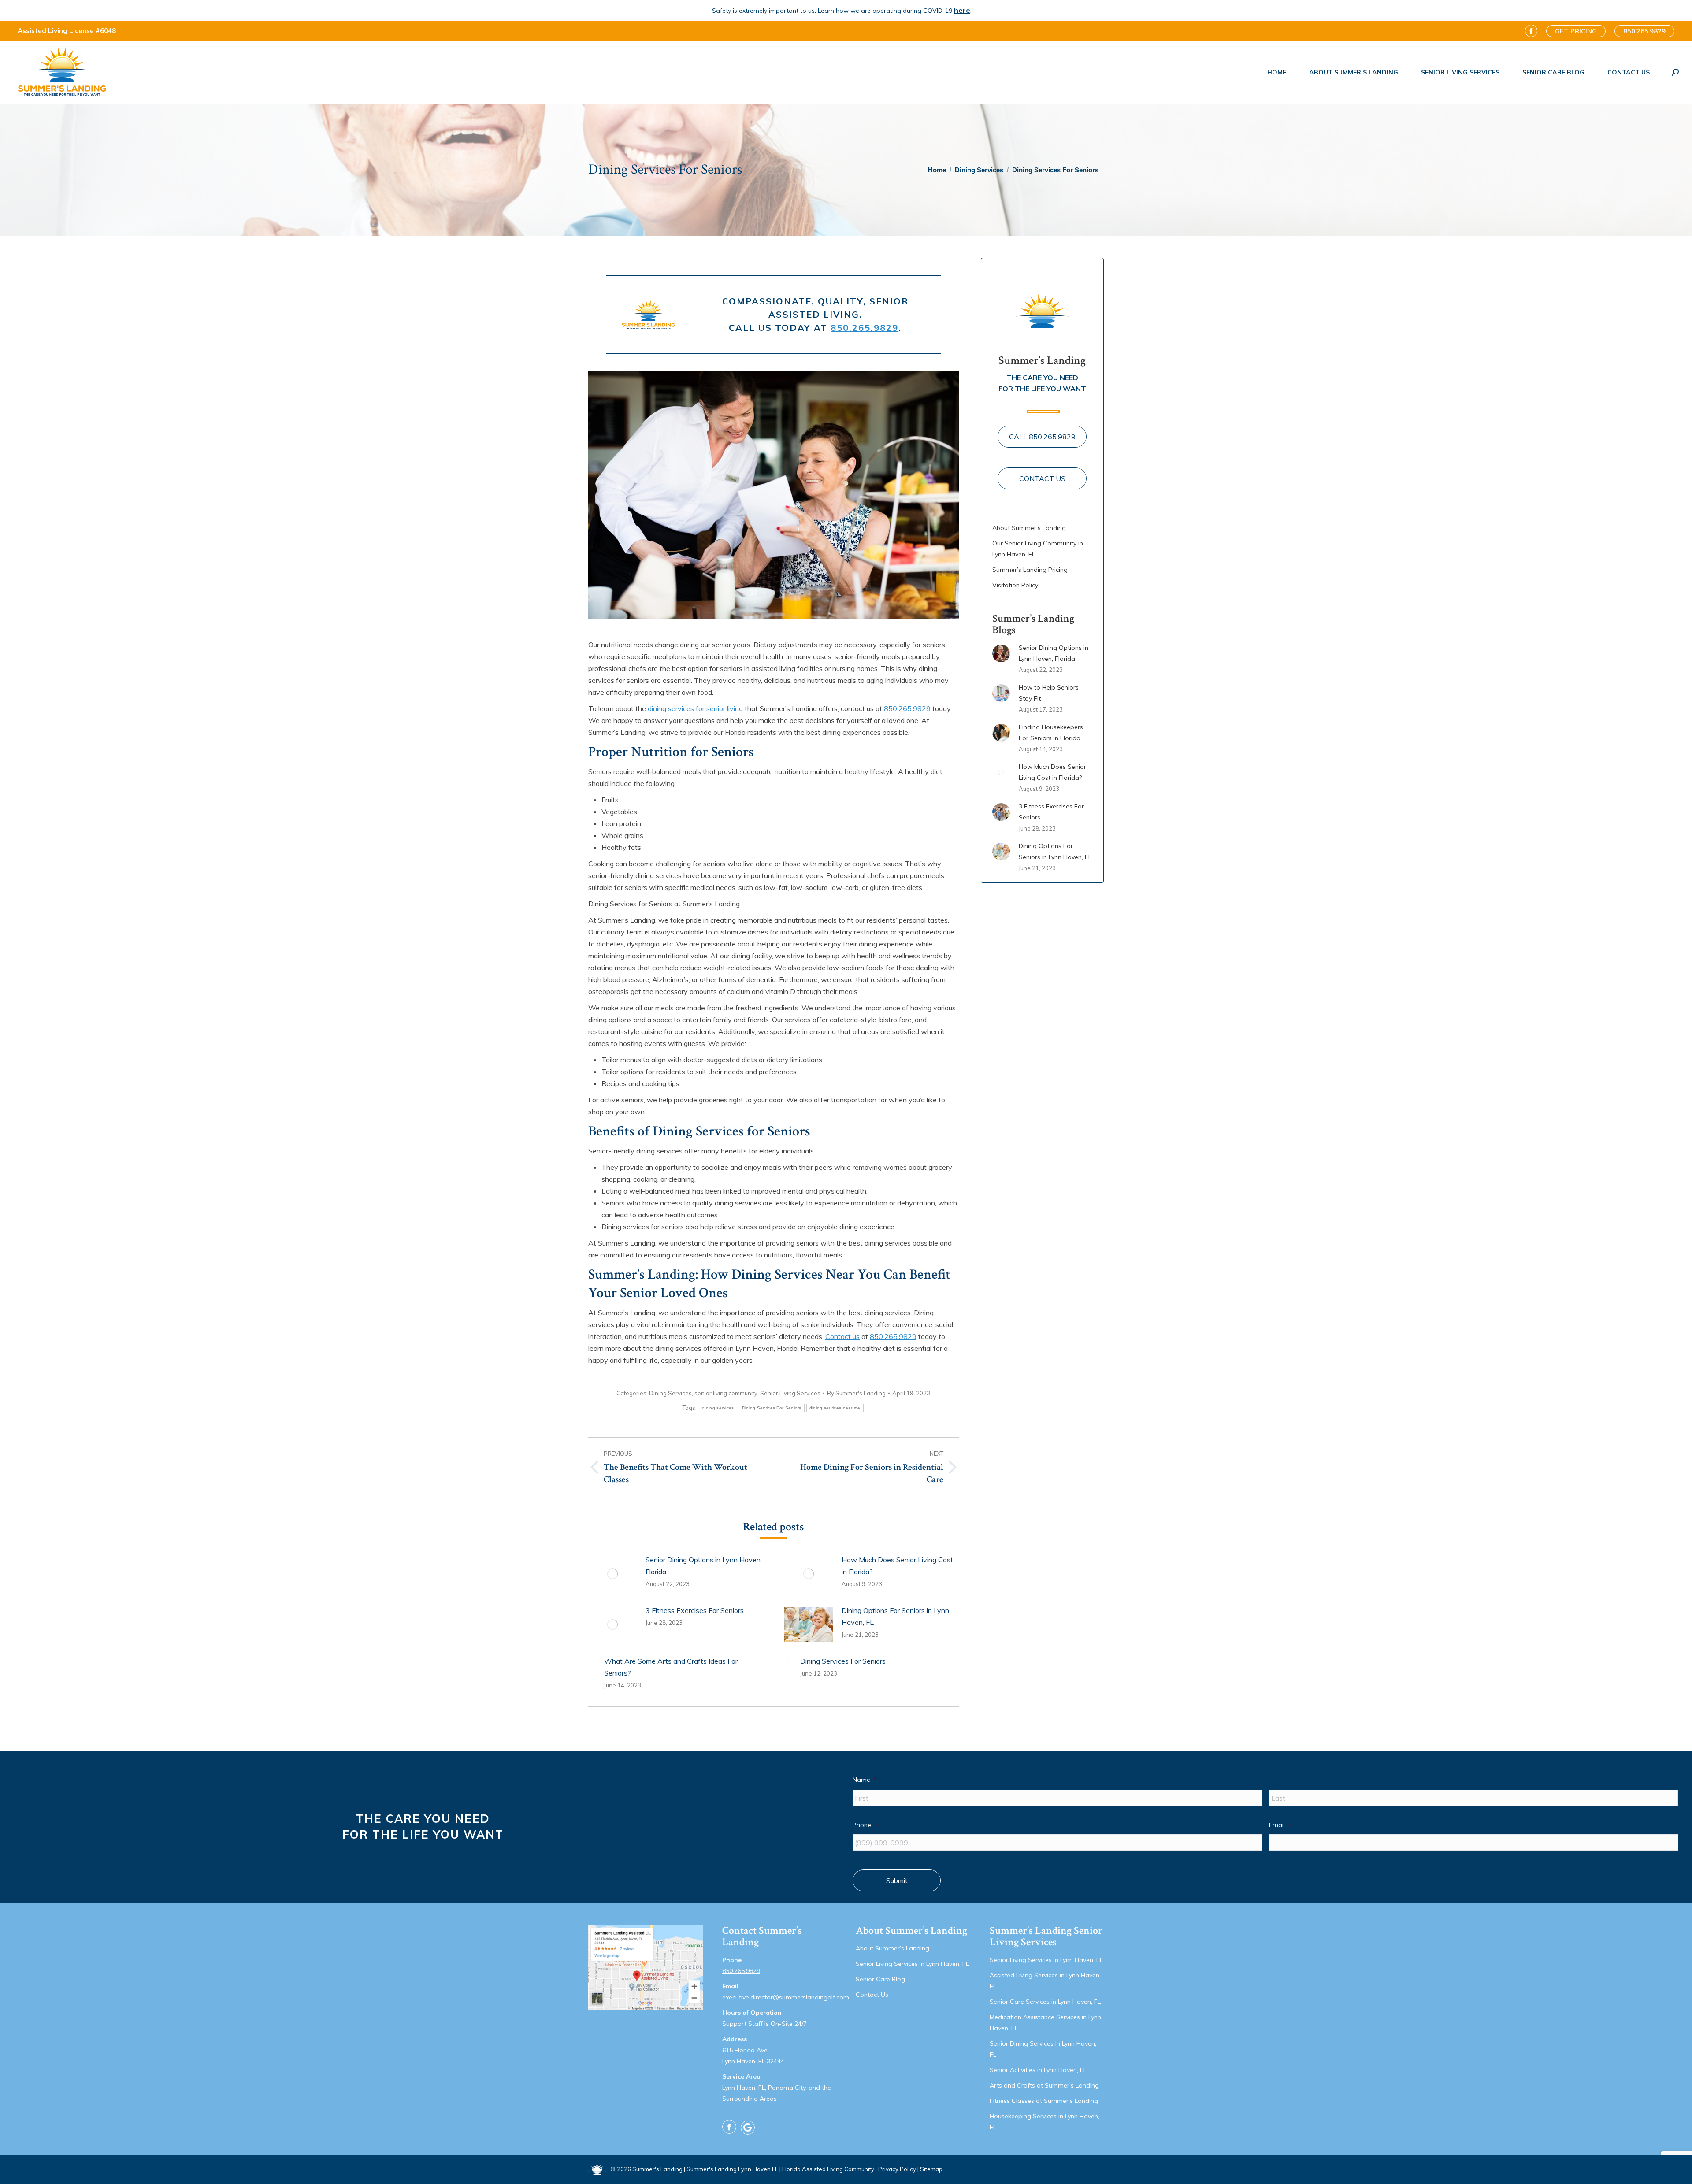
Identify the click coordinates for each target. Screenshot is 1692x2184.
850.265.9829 (865, 328)
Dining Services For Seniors (772, 1408)
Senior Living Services (790, 1393)
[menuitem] (1277, 72)
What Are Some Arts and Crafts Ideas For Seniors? (671, 1667)
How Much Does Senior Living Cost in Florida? (897, 1566)
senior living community (726, 1393)
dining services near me (835, 1408)
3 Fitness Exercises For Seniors (695, 1610)
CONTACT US (1042, 478)
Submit (897, 1880)
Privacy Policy (897, 2169)
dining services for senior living (695, 708)
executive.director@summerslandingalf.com (786, 1997)
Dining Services (670, 1393)
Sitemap (931, 2169)
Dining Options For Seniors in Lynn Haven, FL (895, 1616)
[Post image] (612, 1574)
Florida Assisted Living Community (828, 2169)
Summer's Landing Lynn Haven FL (732, 2169)
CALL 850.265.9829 (1042, 437)
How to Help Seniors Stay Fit (1049, 693)
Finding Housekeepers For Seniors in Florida (1051, 732)
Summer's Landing (657, 2169)
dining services (718, 1408)
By (856, 1393)
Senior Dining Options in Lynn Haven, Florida (704, 1566)
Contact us (842, 1336)
